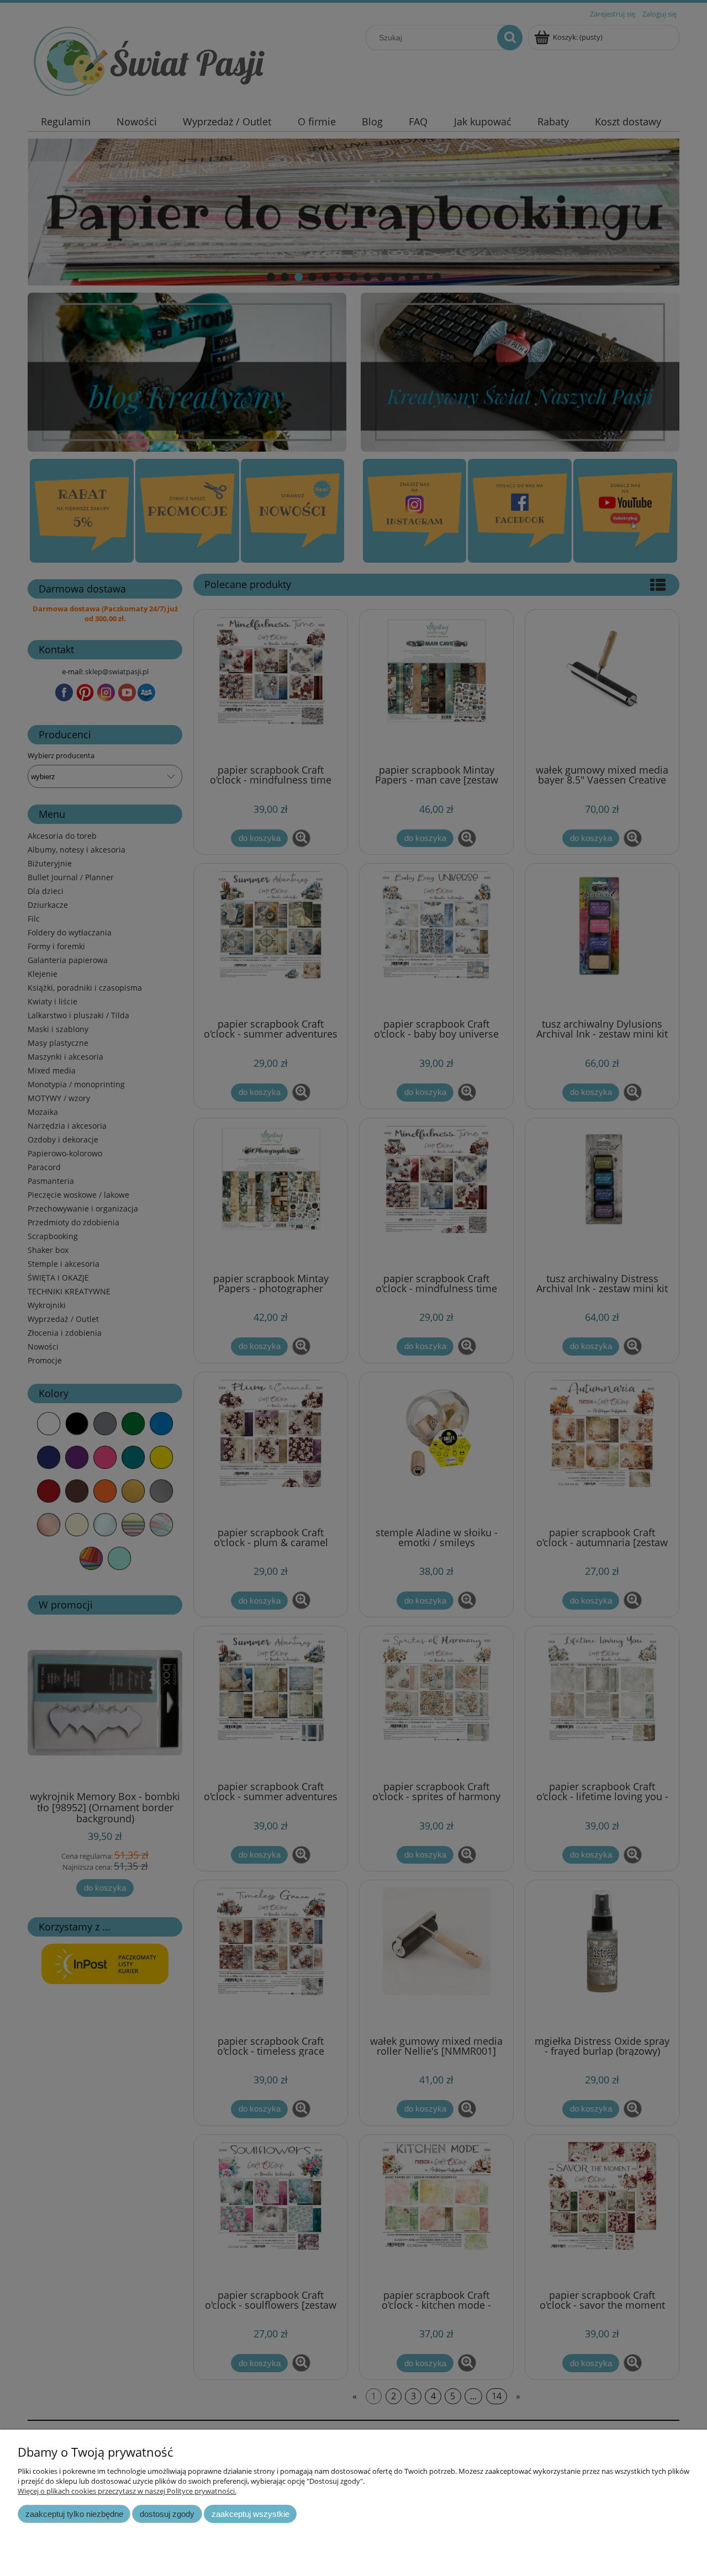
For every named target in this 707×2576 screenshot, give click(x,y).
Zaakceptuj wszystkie (250, 2514)
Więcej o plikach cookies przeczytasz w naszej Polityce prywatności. (127, 2491)
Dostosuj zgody (167, 2514)
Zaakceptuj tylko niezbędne (74, 2514)
